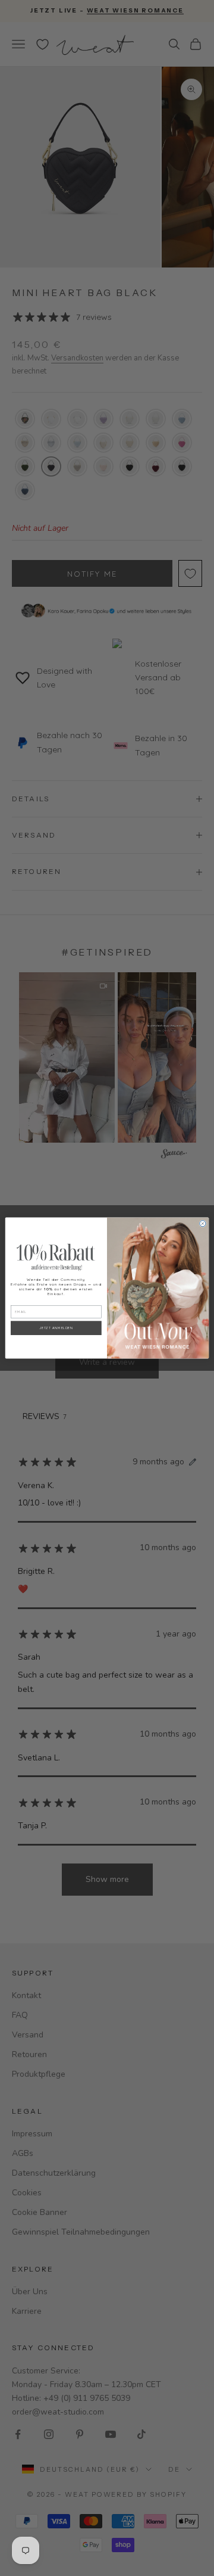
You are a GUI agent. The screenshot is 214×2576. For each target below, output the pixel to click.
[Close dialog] (203, 1224)
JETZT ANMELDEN (56, 1328)
